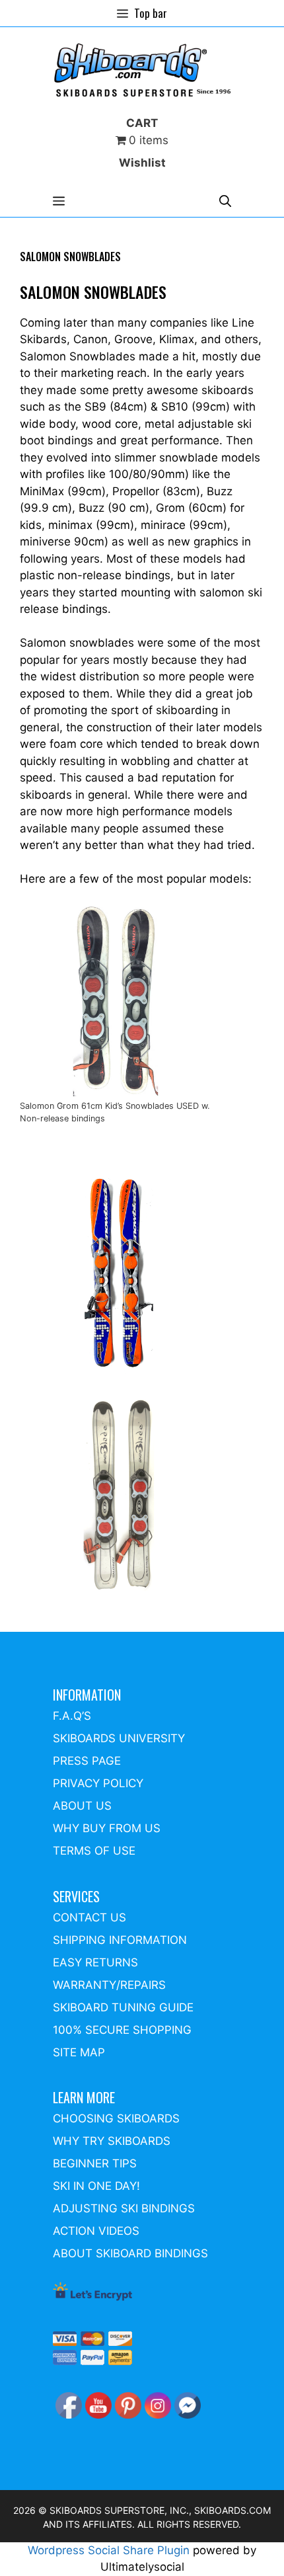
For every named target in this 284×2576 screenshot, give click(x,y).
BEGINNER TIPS (95, 2163)
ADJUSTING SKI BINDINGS (124, 2208)
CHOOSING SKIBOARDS (116, 2118)
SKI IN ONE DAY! (96, 2186)
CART (142, 123)
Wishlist (142, 163)
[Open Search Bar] (225, 201)
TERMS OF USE (94, 1851)
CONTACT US (89, 1917)
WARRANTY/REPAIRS (109, 1985)
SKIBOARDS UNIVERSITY (119, 1738)
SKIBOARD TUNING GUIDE (123, 2007)
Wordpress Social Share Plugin (110, 2550)
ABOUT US (82, 1806)
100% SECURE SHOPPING (122, 2030)
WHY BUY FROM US (107, 1828)
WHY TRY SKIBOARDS (112, 2141)
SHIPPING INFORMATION (120, 1940)
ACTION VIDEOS (96, 2231)
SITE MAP (79, 2052)
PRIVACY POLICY (98, 1783)
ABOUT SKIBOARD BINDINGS (130, 2253)
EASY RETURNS (95, 1962)
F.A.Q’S (72, 1716)
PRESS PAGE (87, 1761)
